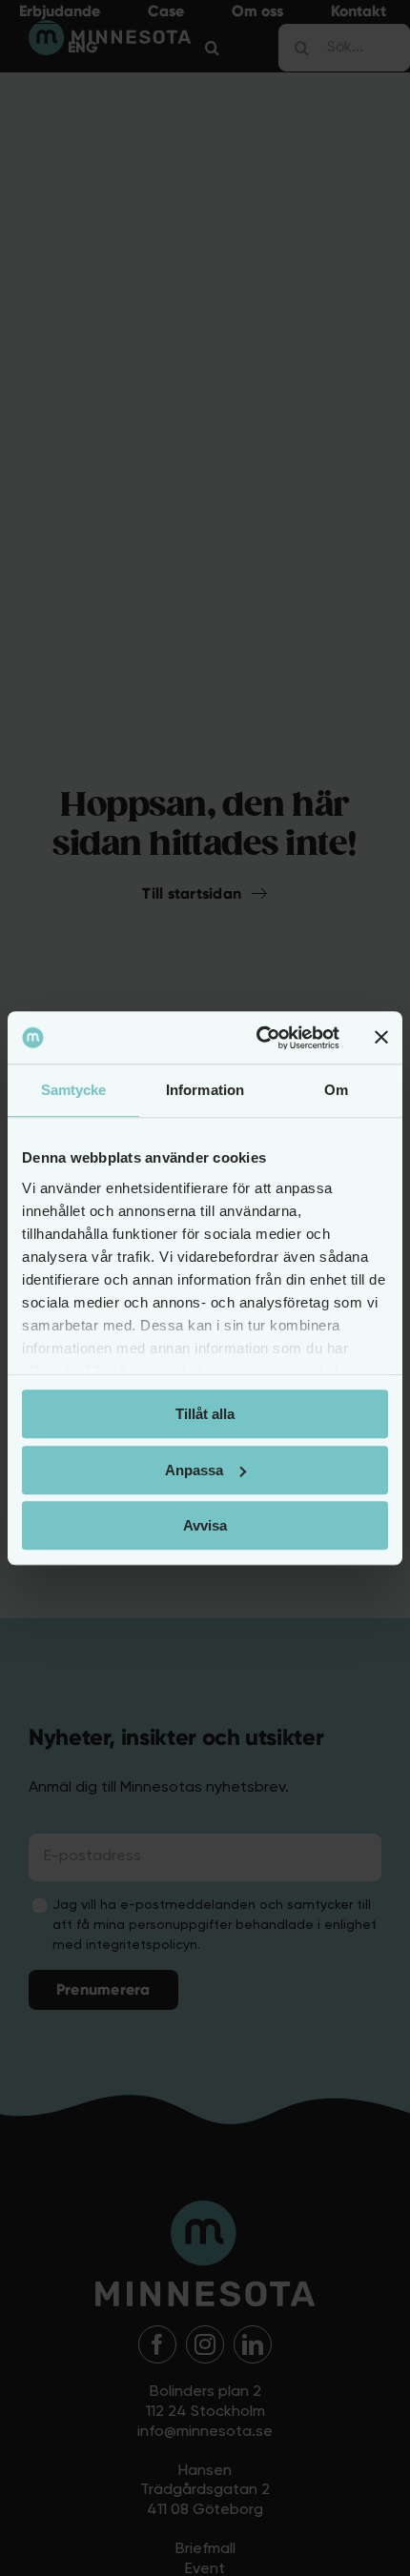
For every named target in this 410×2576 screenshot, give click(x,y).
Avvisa (205, 1525)
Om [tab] (336, 1090)
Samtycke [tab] (74, 1090)
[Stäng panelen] (381, 1038)
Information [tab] (205, 1090)
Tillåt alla (205, 1414)
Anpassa (194, 1470)
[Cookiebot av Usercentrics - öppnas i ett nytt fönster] (258, 1038)
